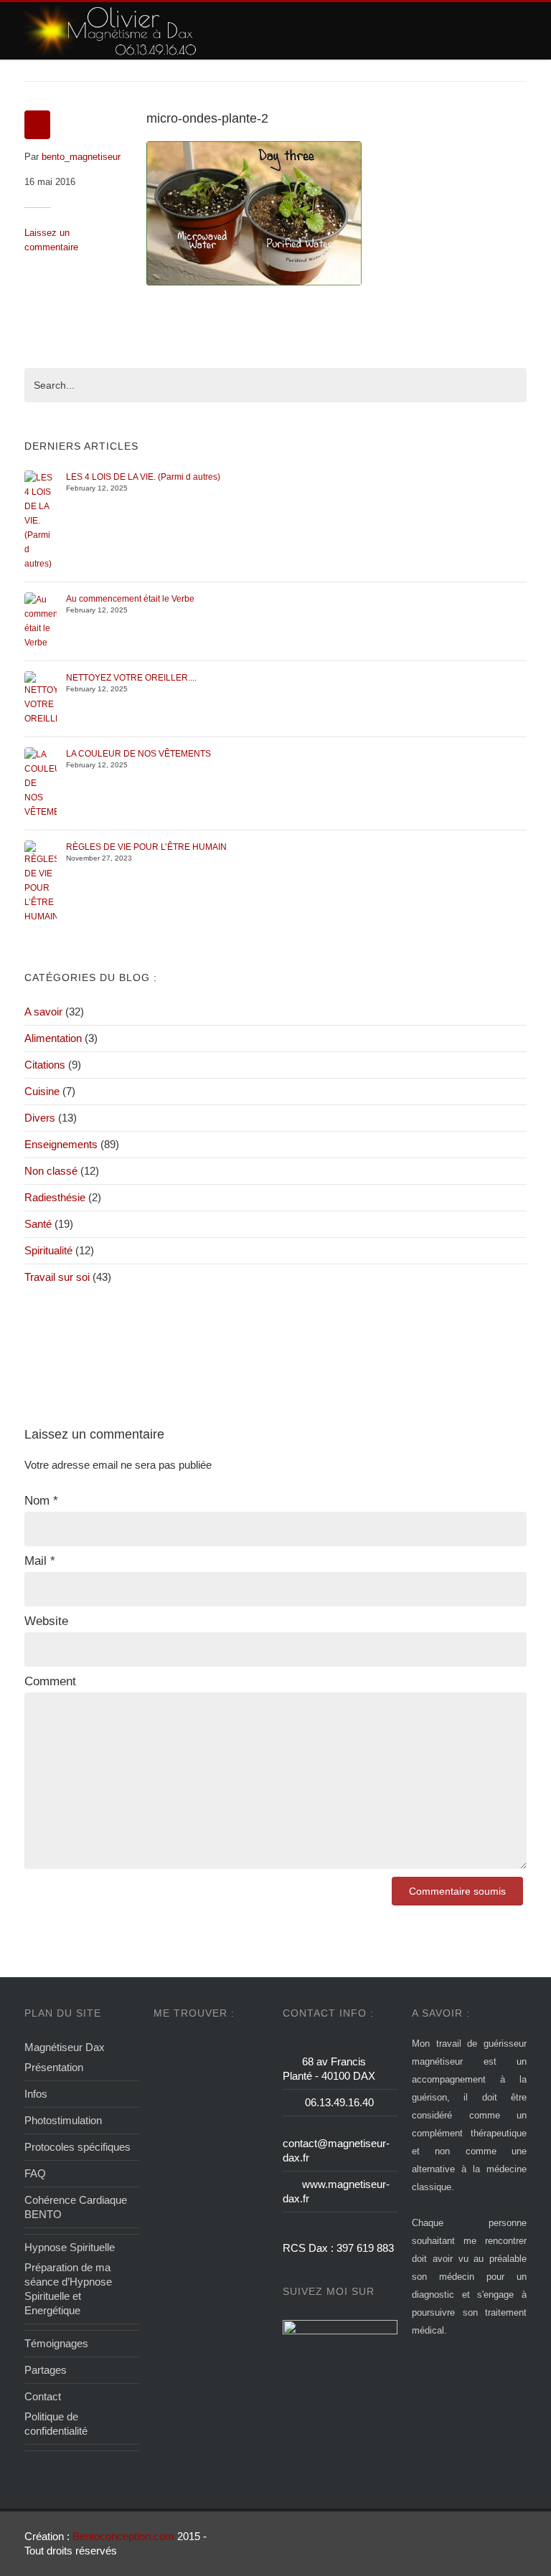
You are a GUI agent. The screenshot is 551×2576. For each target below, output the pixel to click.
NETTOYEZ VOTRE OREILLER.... (131, 678)
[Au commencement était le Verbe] (41, 620)
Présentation (54, 2067)
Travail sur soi (57, 1277)
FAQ (35, 2173)
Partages (46, 2370)
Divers (40, 1118)
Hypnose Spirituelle (70, 2247)
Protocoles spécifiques (77, 2147)
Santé (38, 1224)
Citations (45, 1065)
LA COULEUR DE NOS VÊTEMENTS (138, 754)
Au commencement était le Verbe (130, 599)
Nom (41, 1501)
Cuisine (42, 1091)
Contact (43, 2396)
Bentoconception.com (123, 2536)
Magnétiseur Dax (65, 2047)
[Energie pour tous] (112, 31)
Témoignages (56, 2343)
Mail (40, 1561)
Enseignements (61, 1144)
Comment (50, 1681)
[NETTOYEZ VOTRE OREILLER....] (41, 698)
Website (46, 1621)
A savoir (43, 1012)
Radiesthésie (55, 1197)
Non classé (51, 1171)
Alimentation (53, 1038)
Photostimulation (63, 2120)
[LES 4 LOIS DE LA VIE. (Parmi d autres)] (41, 520)
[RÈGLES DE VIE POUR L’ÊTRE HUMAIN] (41, 881)
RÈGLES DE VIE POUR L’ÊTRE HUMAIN (146, 847)
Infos (36, 2094)
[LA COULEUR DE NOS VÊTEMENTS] (41, 782)
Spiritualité (48, 1250)
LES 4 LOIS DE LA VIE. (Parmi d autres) (143, 477)
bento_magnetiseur (81, 157)
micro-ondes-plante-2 (207, 118)
